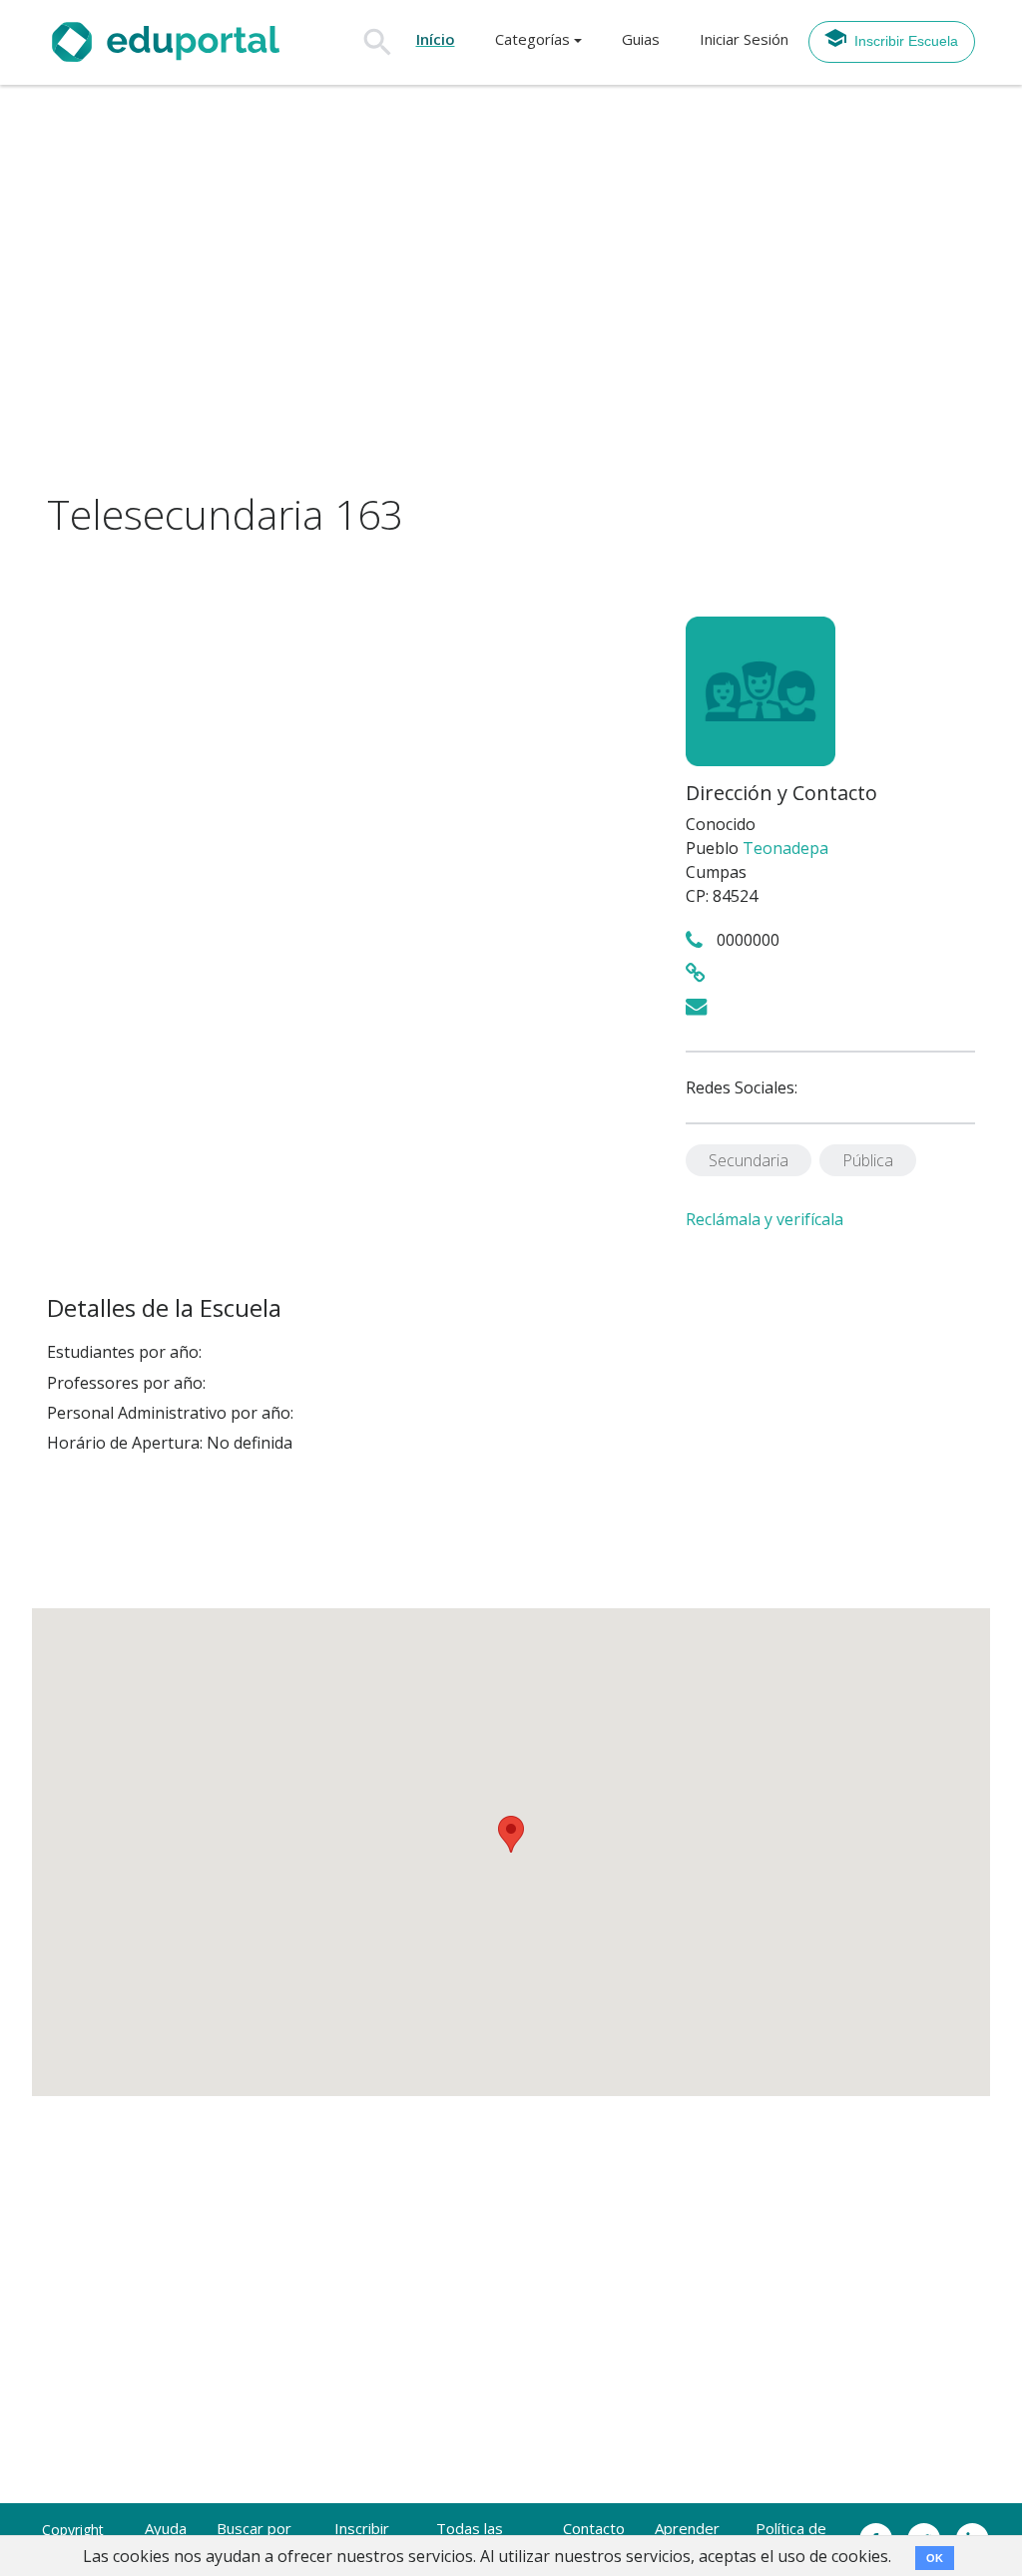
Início (436, 39)
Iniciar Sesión (744, 39)
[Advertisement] (511, 288)
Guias (641, 39)
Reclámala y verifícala (765, 1219)
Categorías (532, 39)
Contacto (594, 2528)
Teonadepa (785, 848)
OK (935, 2558)
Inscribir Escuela (906, 41)
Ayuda (166, 2528)
